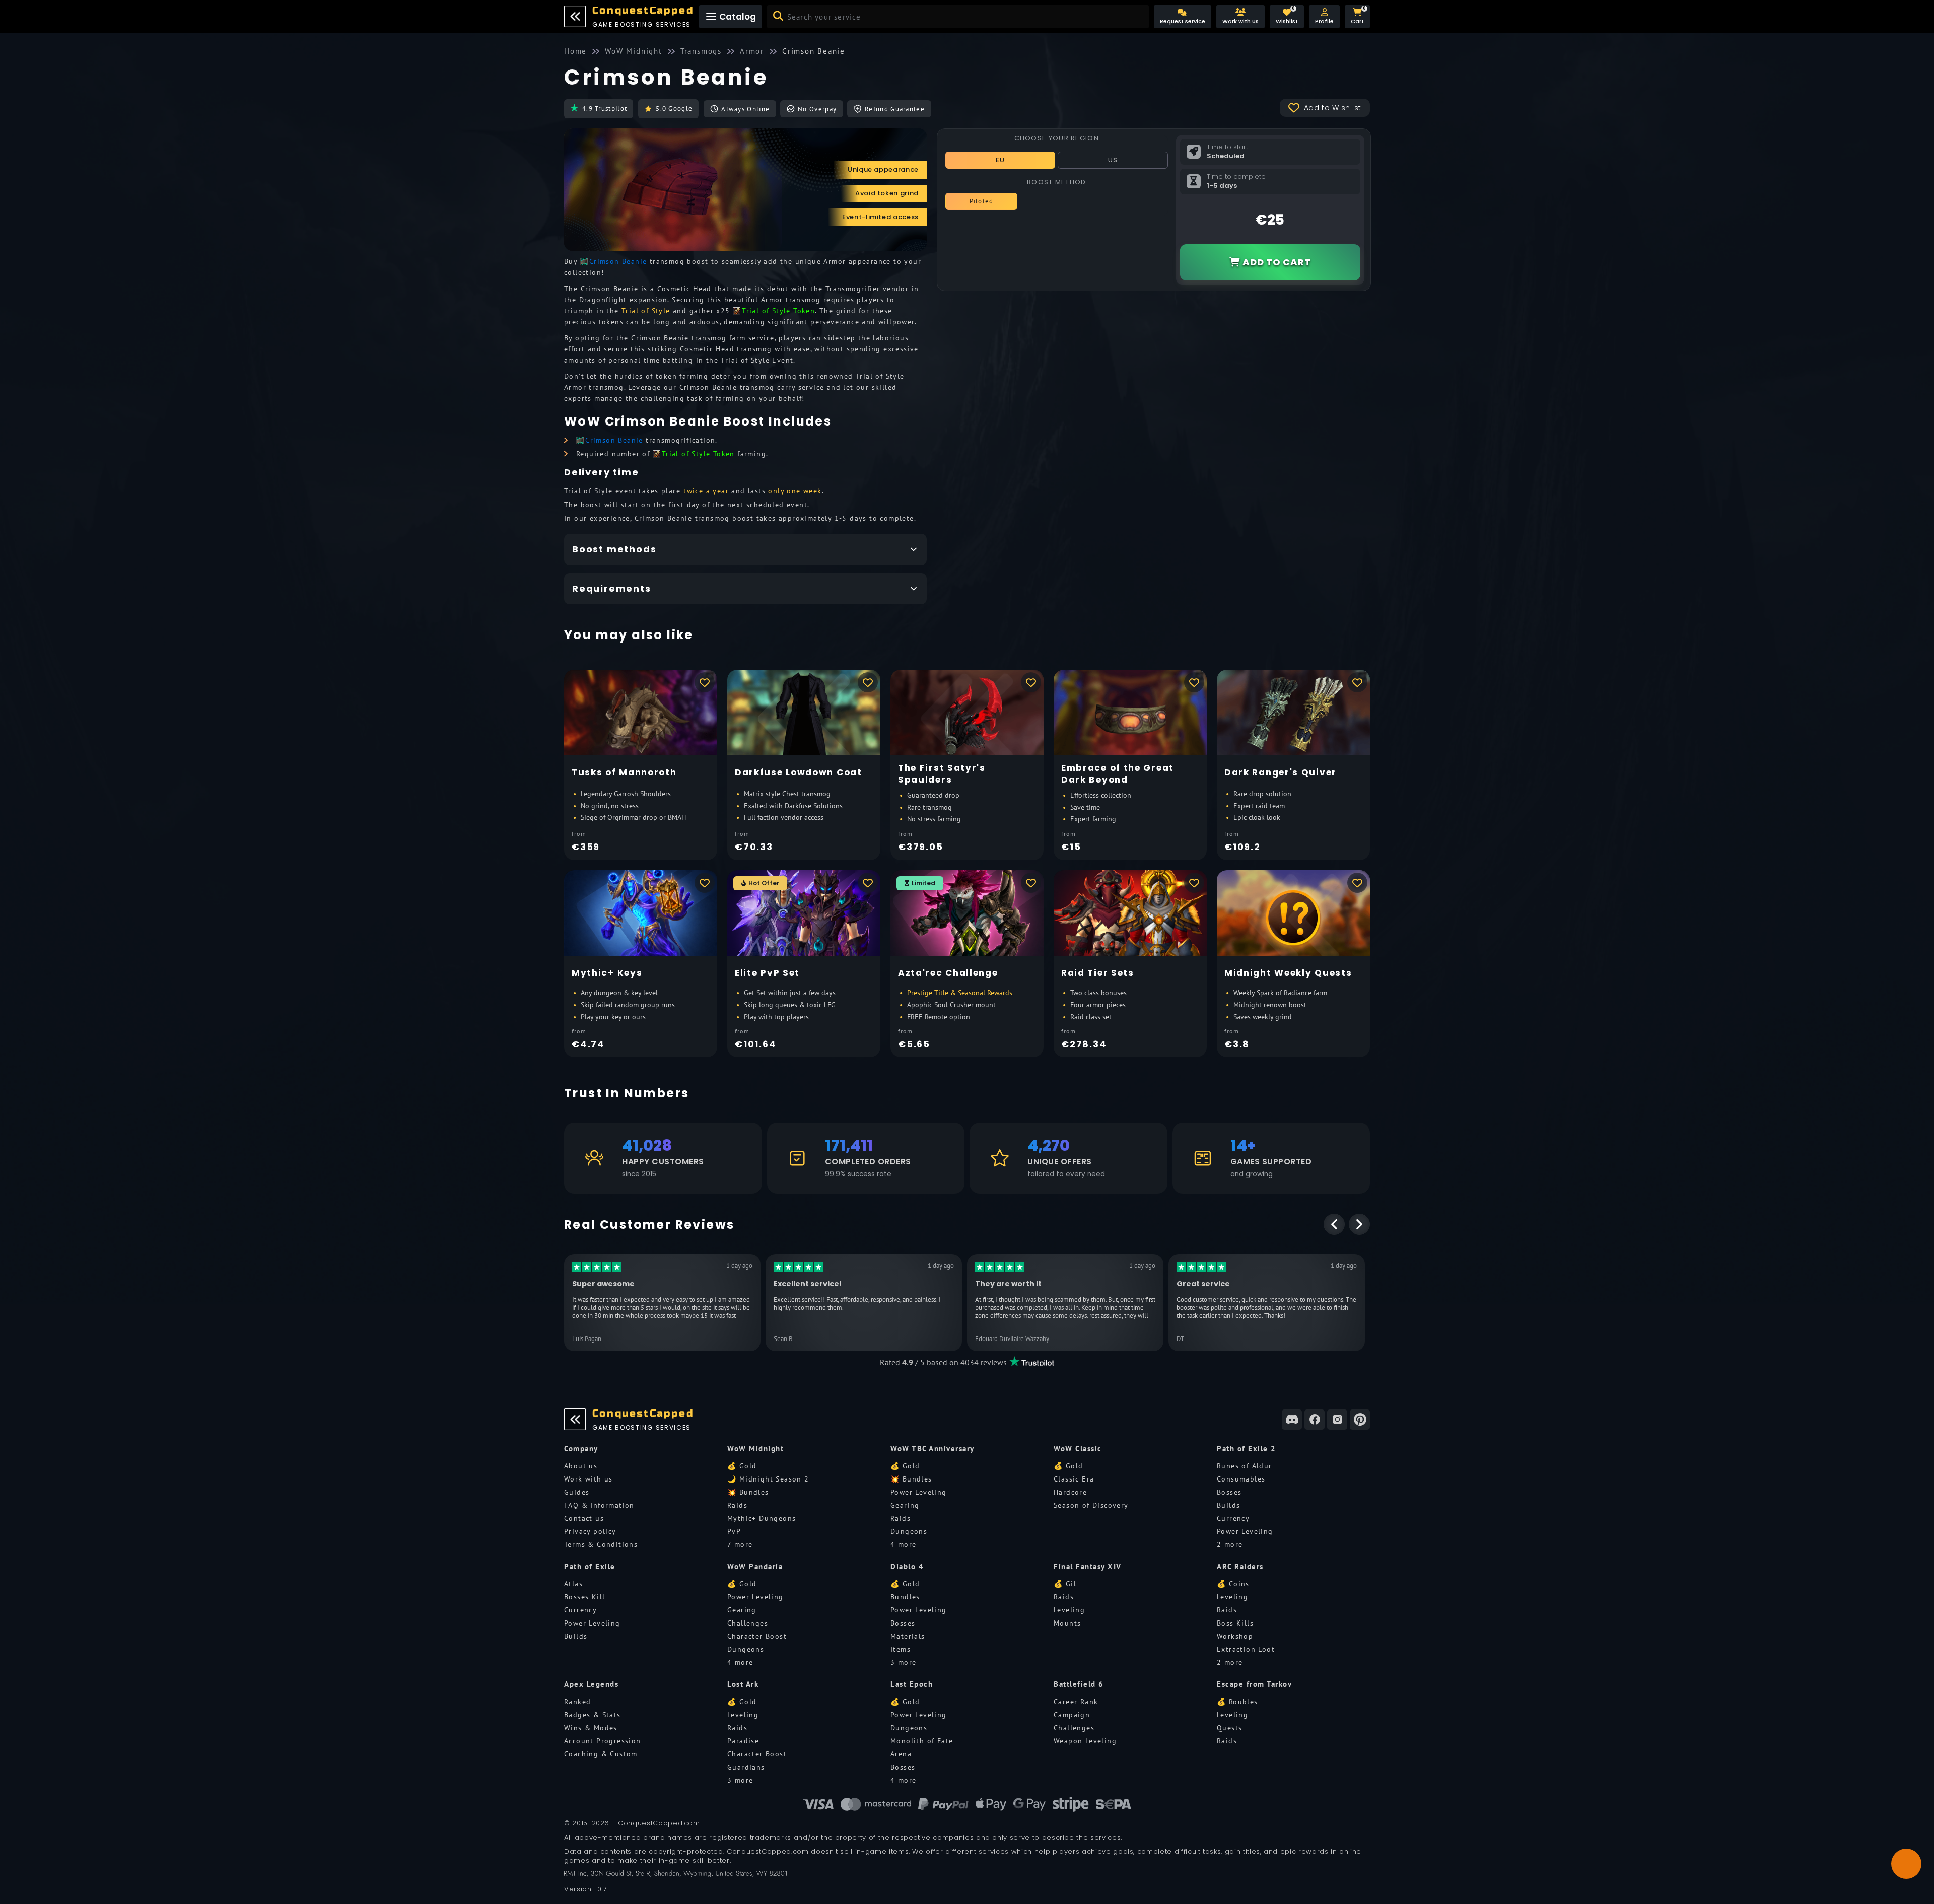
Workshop (1235, 1636)
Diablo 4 (907, 1566)
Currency (1233, 1518)
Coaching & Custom (601, 1754)
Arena (901, 1754)
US (1113, 160)
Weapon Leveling (1085, 1741)
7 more (740, 1544)
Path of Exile (590, 1566)
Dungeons (909, 1531)
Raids (737, 1505)
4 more (903, 1544)
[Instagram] (1337, 1420)
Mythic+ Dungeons (762, 1518)
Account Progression (603, 1741)
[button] (1324, 17)
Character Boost (757, 1636)
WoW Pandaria (755, 1566)
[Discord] (1292, 1420)
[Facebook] (1315, 1420)
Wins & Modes (591, 1728)
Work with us (589, 1479)
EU (1000, 160)
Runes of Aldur (1245, 1466)
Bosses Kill (584, 1597)
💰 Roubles (1237, 1702)
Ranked (577, 1702)
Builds (1228, 1505)
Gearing (905, 1505)
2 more (1230, 1544)
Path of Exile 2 (1247, 1449)
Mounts (1067, 1623)
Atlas (573, 1584)
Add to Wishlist (1333, 108)
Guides (577, 1492)
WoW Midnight (755, 1449)
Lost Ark (743, 1684)
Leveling (1069, 1610)
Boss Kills (1235, 1623)
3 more (903, 1662)
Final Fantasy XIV (1088, 1566)
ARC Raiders (1240, 1566)
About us (581, 1466)
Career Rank (1076, 1702)
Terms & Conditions (601, 1544)
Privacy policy (590, 1531)
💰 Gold (742, 1466)
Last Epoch (912, 1684)
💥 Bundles (748, 1492)
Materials (908, 1636)
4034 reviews (984, 1362)
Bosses (1229, 1492)
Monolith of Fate (922, 1741)
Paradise (743, 1741)
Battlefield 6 (1079, 1684)
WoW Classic (1078, 1449)
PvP (734, 1531)
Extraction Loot (1246, 1649)
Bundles (905, 1597)
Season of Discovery (1091, 1505)
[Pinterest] (1360, 1420)
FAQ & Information (599, 1505)
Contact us (584, 1518)
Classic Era (1074, 1479)
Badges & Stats (593, 1715)
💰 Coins (1233, 1584)
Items (901, 1649)
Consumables (1241, 1479)
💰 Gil (1065, 1584)
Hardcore (1070, 1492)
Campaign (1072, 1715)
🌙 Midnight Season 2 (768, 1479)
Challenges (748, 1623)
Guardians (746, 1767)
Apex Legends (591, 1684)
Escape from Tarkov (1254, 1684)
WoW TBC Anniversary (933, 1449)
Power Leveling (919, 1492)
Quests (1229, 1728)
